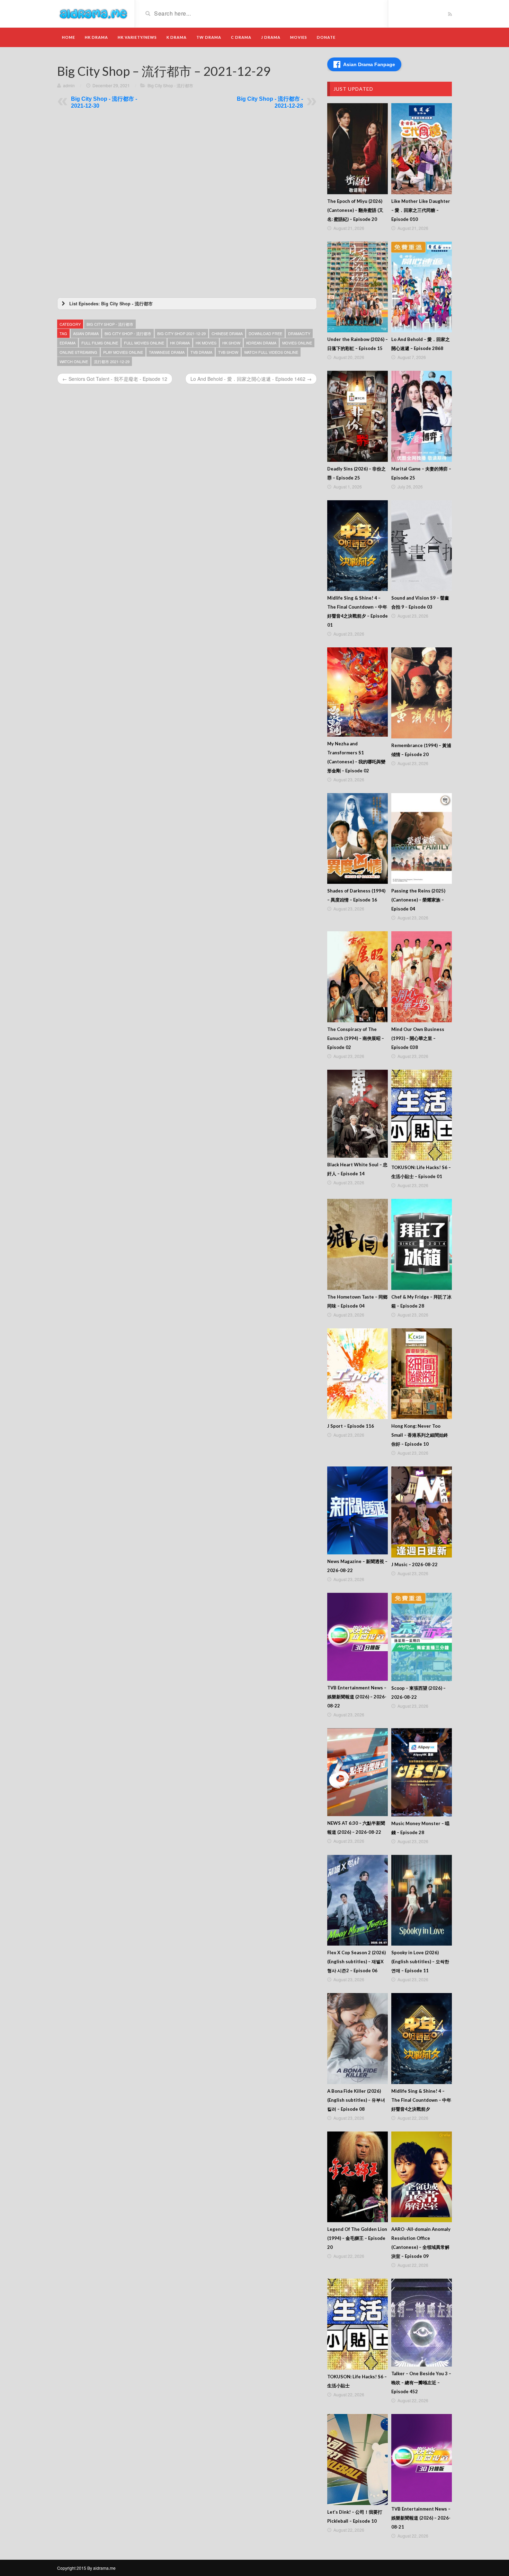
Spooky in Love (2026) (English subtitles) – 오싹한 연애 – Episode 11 (420, 1962)
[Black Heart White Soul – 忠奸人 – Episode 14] (358, 1114)
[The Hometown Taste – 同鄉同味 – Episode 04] (358, 1244)
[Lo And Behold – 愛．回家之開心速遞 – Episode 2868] (422, 287)
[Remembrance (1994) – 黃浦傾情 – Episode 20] (422, 693)
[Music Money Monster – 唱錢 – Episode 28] (422, 1772)
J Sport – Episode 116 (351, 1426)
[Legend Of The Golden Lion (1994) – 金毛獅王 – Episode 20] (358, 2177)
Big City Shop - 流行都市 (170, 85)
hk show (231, 343)
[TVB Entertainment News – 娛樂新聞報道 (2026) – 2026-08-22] (358, 1637)
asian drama (86, 333)
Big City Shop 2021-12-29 (181, 333)
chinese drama (227, 333)
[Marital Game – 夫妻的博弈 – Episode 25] (422, 416)
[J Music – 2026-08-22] (422, 1512)
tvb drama (201, 352)
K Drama (177, 37)
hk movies (206, 343)
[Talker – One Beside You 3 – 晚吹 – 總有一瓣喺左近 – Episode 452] (422, 2323)
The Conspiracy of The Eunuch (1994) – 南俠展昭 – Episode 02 (356, 1038)
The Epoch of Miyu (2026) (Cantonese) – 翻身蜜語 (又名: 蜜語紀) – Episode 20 (355, 210)
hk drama (180, 343)
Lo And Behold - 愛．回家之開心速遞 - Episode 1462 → (251, 379)
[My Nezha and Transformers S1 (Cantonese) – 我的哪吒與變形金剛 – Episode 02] (358, 692)
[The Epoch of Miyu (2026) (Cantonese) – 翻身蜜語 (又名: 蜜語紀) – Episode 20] (358, 149)
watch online (74, 361)
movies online (297, 343)
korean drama (261, 343)
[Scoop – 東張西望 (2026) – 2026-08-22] (422, 1637)
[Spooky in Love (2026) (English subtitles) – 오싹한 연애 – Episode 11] (422, 1900)
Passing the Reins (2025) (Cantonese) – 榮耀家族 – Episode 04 (418, 900)
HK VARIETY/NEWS (137, 37)
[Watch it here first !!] (93, 13)
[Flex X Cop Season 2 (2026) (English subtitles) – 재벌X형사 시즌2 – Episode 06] (358, 1900)
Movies (299, 37)
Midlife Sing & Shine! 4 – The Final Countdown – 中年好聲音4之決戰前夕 (421, 2100)
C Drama (241, 37)
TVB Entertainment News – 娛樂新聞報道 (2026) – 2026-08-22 (357, 1697)
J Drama (271, 37)
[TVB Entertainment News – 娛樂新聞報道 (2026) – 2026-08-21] (422, 2458)
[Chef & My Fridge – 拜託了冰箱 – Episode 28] (422, 1244)
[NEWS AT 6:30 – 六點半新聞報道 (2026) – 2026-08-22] (358, 1772)
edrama (68, 343)
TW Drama (209, 37)
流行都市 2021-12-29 (112, 361)
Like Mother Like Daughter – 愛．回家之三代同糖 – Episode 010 (421, 210)
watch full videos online (271, 352)
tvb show (228, 352)
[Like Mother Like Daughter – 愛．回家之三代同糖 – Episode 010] (422, 149)
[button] (187, 304)
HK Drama (96, 37)
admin (69, 85)
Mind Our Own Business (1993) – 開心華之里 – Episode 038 (418, 1038)
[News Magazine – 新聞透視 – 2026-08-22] (358, 1510)
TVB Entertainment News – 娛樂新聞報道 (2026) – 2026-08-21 (421, 2518)
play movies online (123, 352)
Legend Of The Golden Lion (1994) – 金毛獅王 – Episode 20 (357, 2238)
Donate (326, 37)
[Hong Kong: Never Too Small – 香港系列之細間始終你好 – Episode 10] (422, 1374)
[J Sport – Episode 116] (358, 1374)
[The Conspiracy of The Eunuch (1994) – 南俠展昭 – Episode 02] (358, 977)
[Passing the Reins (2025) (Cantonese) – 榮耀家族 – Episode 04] (422, 839)
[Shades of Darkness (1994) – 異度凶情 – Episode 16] (358, 839)
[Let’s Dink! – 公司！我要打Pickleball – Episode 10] (358, 2460)
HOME (69, 37)
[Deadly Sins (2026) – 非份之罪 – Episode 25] (358, 416)
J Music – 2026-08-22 (414, 1564)
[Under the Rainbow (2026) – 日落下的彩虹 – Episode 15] (358, 287)
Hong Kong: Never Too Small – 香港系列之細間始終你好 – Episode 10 (420, 1435)
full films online (100, 343)
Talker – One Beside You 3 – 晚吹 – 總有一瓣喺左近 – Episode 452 (421, 2382)
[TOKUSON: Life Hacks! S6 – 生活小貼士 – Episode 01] (422, 1115)
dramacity (299, 333)
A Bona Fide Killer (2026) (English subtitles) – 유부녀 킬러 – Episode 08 (356, 2100)
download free (265, 333)
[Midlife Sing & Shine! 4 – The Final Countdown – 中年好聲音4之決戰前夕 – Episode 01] (358, 546)
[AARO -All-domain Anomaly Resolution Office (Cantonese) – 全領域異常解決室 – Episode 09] (422, 2177)
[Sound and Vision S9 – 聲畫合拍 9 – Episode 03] (422, 546)
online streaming (78, 352)
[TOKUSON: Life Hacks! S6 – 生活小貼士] (358, 2324)
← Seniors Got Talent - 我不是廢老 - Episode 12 (115, 379)
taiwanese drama (167, 352)
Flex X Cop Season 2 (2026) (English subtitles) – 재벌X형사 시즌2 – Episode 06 (356, 1962)
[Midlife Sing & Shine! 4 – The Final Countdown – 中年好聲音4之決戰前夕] (422, 2039)
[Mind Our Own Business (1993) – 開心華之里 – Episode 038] (422, 977)
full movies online (144, 343)
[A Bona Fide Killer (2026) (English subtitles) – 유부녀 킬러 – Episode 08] (358, 2039)
